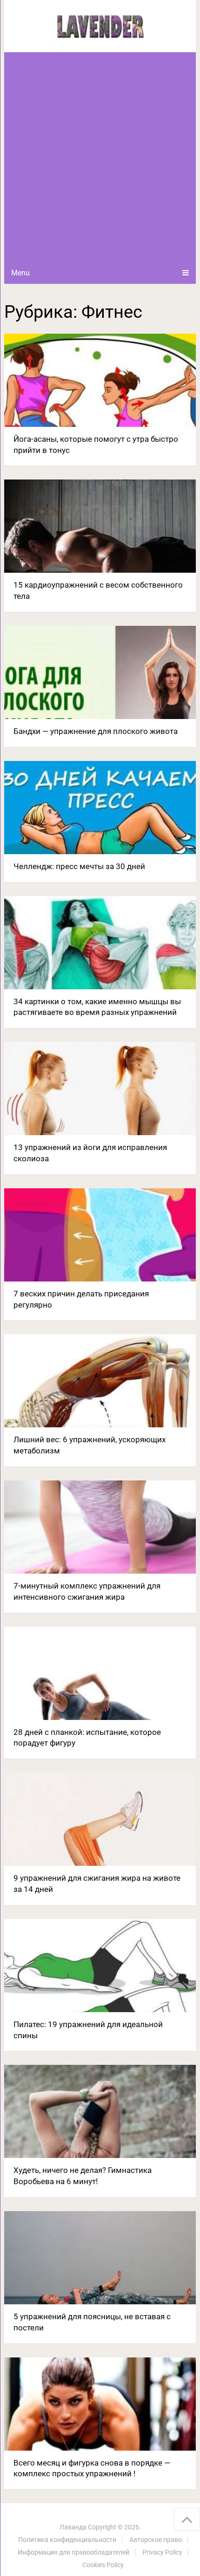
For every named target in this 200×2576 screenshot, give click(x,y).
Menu (20, 273)
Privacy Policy (162, 2552)
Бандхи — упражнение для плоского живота (96, 731)
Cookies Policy (103, 2565)
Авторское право (156, 2540)
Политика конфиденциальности (67, 2540)
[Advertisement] (100, 157)
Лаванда (73, 2527)
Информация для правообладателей (73, 2552)
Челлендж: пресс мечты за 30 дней (79, 866)
